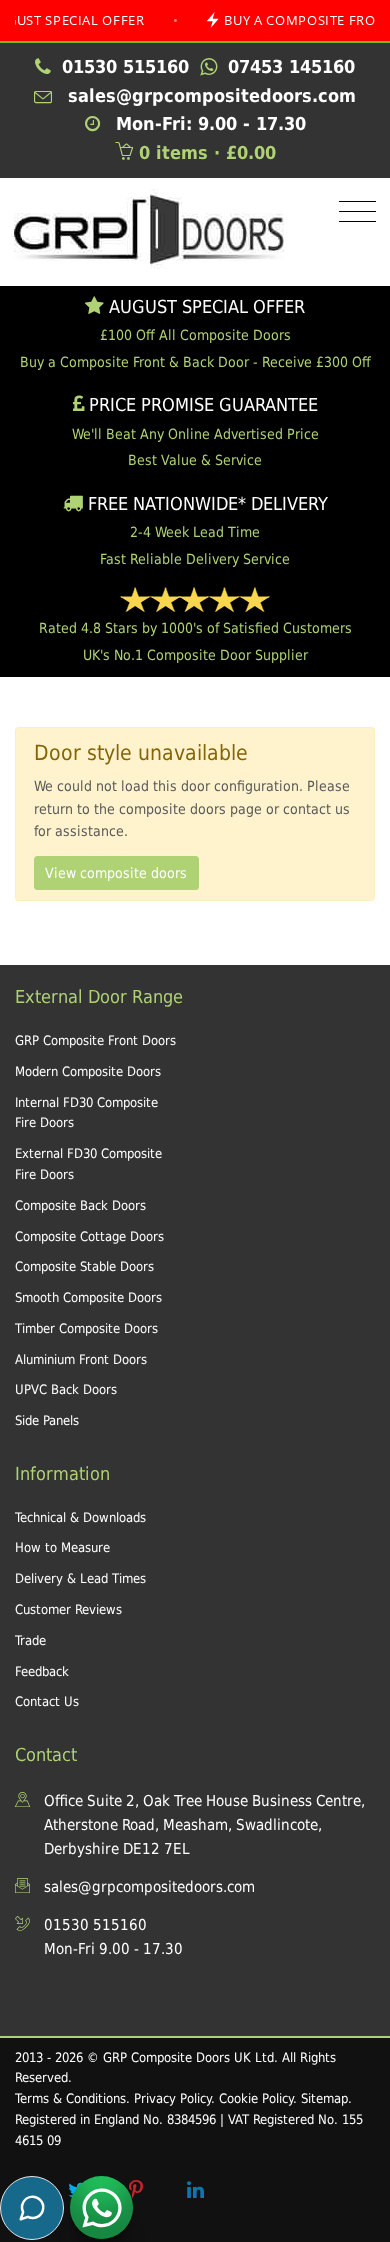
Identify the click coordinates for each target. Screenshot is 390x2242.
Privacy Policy (172, 2098)
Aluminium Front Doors (81, 1359)
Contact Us (47, 1701)
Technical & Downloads (80, 1517)
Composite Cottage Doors (89, 1236)
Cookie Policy (256, 2098)
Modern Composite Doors (88, 1071)
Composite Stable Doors (84, 1266)
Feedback (42, 1671)
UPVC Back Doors (66, 1389)
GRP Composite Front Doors (95, 1040)
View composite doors (116, 873)
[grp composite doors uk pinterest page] (136, 2190)
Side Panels (47, 1420)
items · (207, 152)
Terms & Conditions (70, 2098)
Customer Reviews (68, 1609)
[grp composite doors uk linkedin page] (195, 2190)
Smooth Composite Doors (88, 1297)
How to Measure (62, 1547)
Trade (30, 1640)
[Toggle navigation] (352, 212)
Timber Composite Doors (86, 1328)
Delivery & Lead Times (80, 1578)
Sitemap (324, 2098)
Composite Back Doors (80, 1205)
